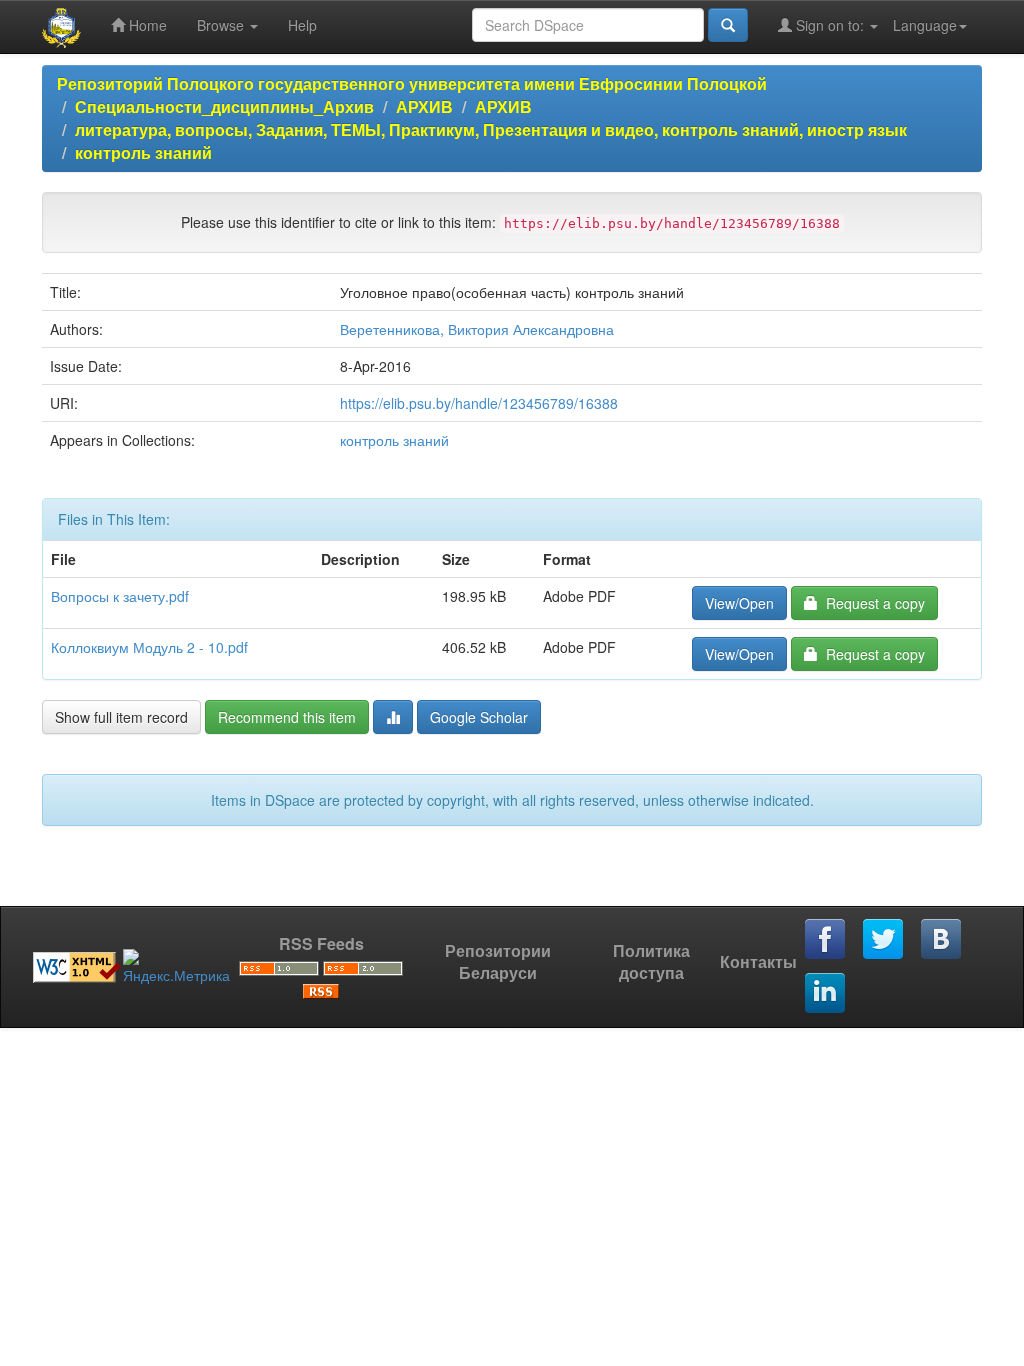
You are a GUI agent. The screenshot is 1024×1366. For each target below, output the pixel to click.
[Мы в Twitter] (884, 940)
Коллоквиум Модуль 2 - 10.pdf (149, 647)
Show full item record (121, 717)
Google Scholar (479, 717)
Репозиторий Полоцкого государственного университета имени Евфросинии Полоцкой (412, 83)
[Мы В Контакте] (942, 940)
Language (925, 25)
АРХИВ (424, 106)
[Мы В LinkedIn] (826, 994)
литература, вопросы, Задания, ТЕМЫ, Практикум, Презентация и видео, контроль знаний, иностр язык (491, 129)
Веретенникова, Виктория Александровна (477, 329)
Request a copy (871, 603)
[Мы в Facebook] (826, 940)
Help (302, 25)
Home (146, 25)
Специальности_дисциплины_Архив (224, 106)
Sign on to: (830, 25)
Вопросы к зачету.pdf (120, 596)
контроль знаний (143, 152)
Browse (222, 25)
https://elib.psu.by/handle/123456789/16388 (479, 403)
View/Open (739, 603)
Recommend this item (287, 717)
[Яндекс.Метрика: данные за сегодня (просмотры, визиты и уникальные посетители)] (176, 967)
